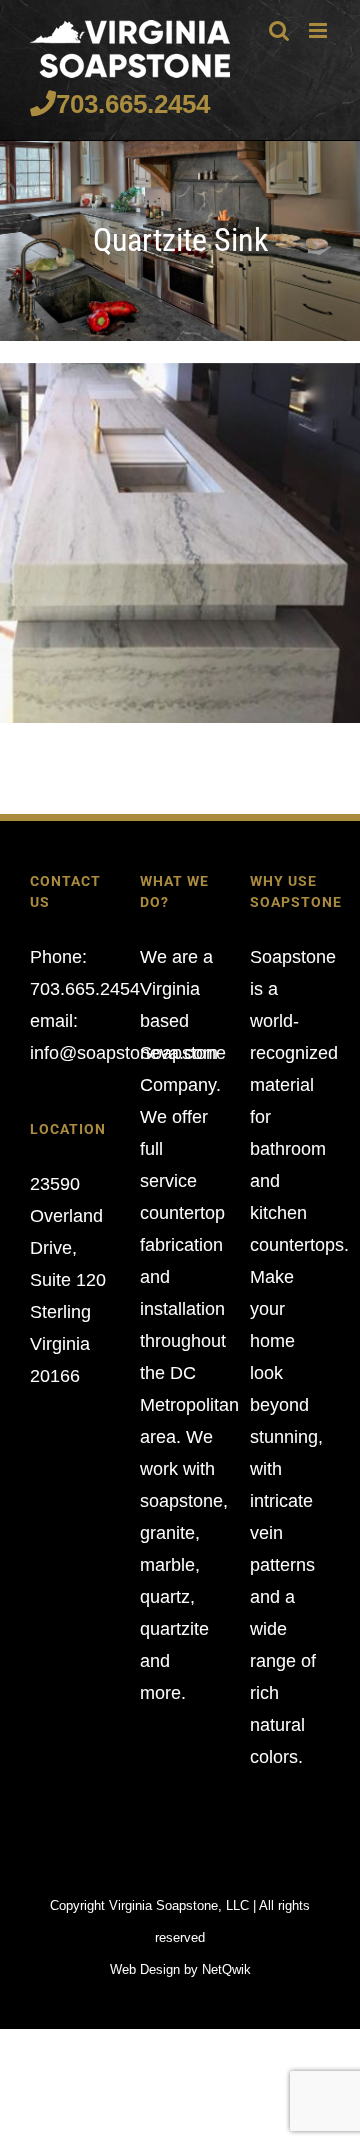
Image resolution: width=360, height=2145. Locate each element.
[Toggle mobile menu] (319, 30)
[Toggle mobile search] (279, 30)
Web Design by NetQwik (180, 1969)
